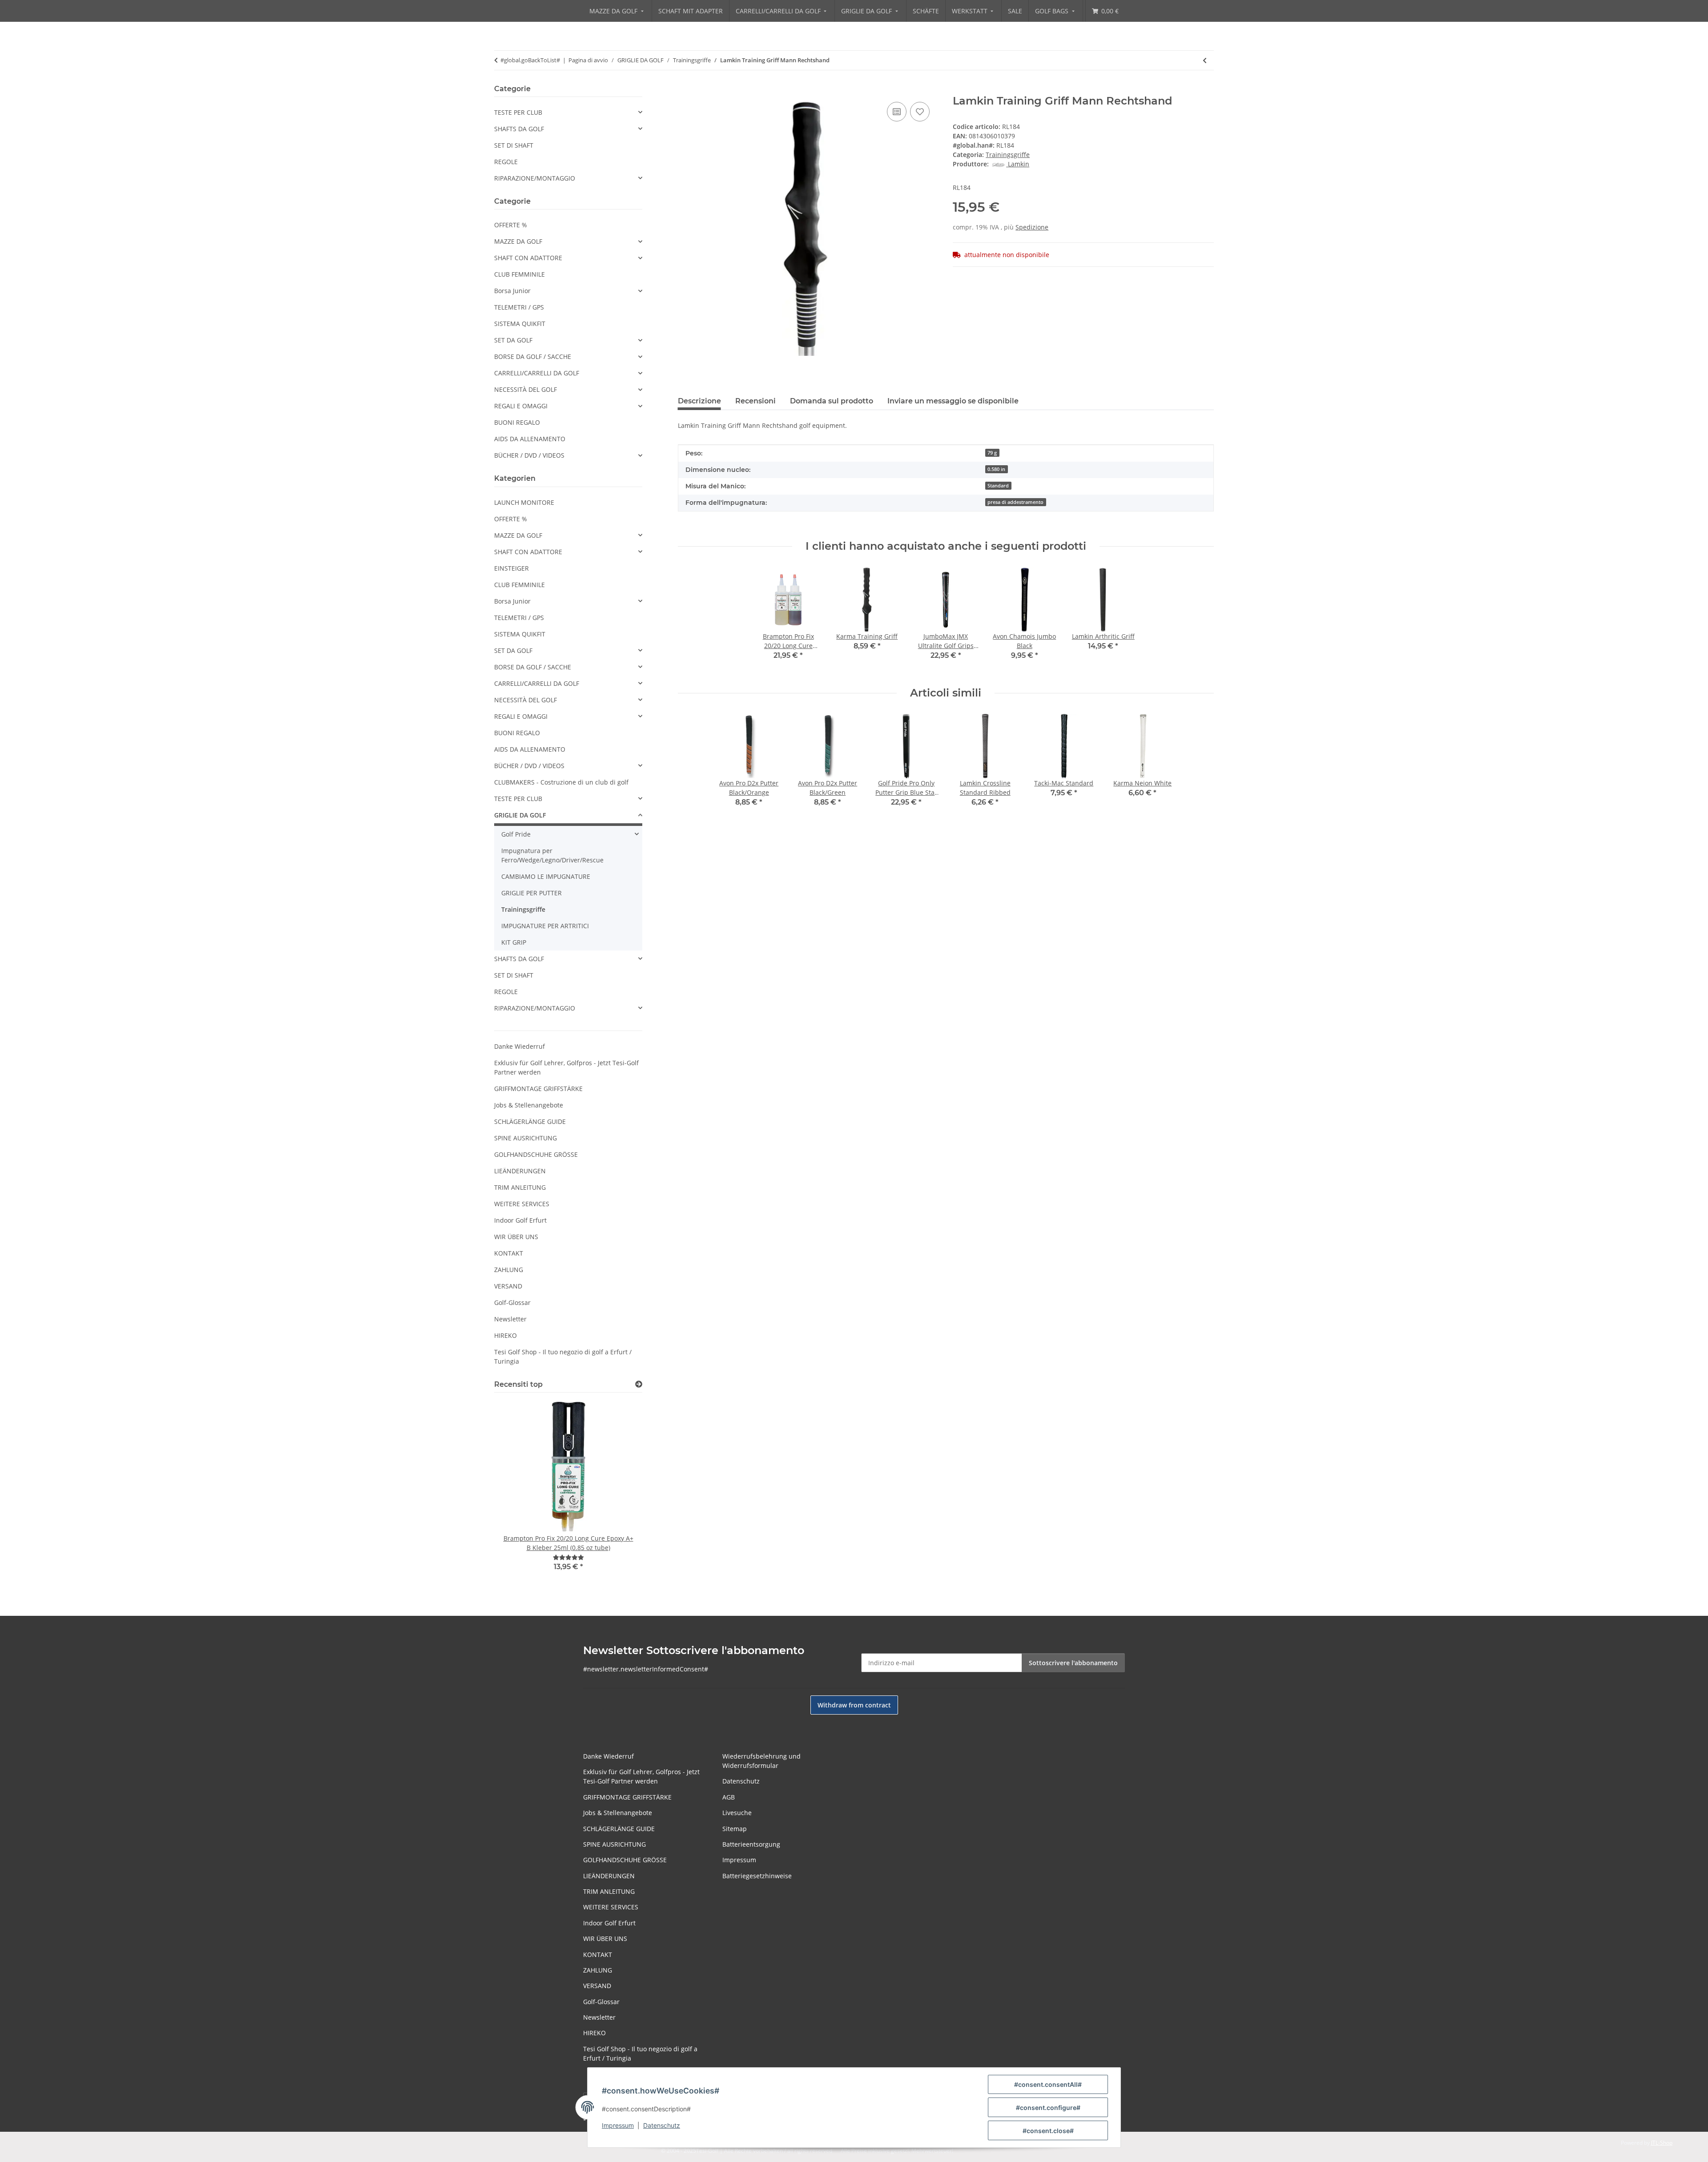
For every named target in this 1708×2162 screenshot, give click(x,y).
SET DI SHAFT (514, 145)
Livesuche (737, 1813)
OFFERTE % (511, 225)
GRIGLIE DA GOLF (520, 815)
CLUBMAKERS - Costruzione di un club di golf (561, 782)
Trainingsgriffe (1008, 155)
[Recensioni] (568, 1557)
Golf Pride (516, 834)
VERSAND (508, 1286)
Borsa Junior (512, 291)
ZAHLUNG (509, 1270)
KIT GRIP (514, 942)
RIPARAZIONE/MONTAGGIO (535, 178)
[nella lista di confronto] (897, 112)
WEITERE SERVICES (522, 1204)
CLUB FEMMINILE (520, 274)
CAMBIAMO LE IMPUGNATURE (546, 876)
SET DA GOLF (513, 340)
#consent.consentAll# (1048, 2084)
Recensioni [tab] (755, 401)
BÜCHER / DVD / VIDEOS (529, 455)
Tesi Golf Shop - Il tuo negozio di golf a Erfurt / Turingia (563, 1357)
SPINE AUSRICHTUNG (526, 1138)
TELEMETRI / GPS (519, 307)
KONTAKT (509, 1253)
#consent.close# (1048, 2131)
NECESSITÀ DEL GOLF (526, 389)
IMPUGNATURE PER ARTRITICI (545, 926)
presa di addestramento (1015, 502)
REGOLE (506, 162)
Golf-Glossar (512, 1302)
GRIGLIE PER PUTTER (532, 893)
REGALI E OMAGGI (521, 406)
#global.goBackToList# (530, 60)
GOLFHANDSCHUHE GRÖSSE (536, 1154)
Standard (998, 486)
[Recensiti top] (639, 1384)
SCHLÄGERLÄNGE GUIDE (530, 1121)
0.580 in (996, 469)
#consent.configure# (1048, 2108)
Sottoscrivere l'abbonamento (1073, 1663)
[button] (568, 112)
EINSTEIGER (512, 568)
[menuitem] (617, 11)
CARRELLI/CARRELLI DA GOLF (537, 373)
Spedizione (1032, 227)
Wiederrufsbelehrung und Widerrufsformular (761, 1761)
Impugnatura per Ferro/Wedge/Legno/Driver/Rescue (552, 855)
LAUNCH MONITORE (524, 502)
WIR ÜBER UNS (516, 1237)
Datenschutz (662, 2125)
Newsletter (510, 1319)
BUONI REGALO (517, 422)
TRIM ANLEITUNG (520, 1187)
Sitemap (735, 1829)
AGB (729, 1797)
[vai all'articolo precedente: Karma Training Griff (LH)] (1205, 60)
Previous (516, 1492)
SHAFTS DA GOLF (519, 129)
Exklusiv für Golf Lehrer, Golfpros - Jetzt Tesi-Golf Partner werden (566, 1067)
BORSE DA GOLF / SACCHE (533, 356)
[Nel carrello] (685, 90)
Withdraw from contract (854, 1705)
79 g (992, 453)
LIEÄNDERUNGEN (520, 1171)
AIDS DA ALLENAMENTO (530, 439)
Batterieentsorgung (751, 1844)
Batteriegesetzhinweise (757, 1876)
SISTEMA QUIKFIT (520, 324)
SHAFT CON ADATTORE (528, 258)
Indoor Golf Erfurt (520, 1220)
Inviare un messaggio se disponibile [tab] (953, 401)
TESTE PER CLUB (518, 112)
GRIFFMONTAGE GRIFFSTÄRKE (538, 1089)
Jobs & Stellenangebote (529, 1105)
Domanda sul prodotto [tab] (832, 401)
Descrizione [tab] (699, 401)
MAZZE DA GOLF (518, 241)
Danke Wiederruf (520, 1046)
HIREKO (506, 1335)
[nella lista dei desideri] (920, 112)
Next (620, 1492)
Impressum (618, 2125)
